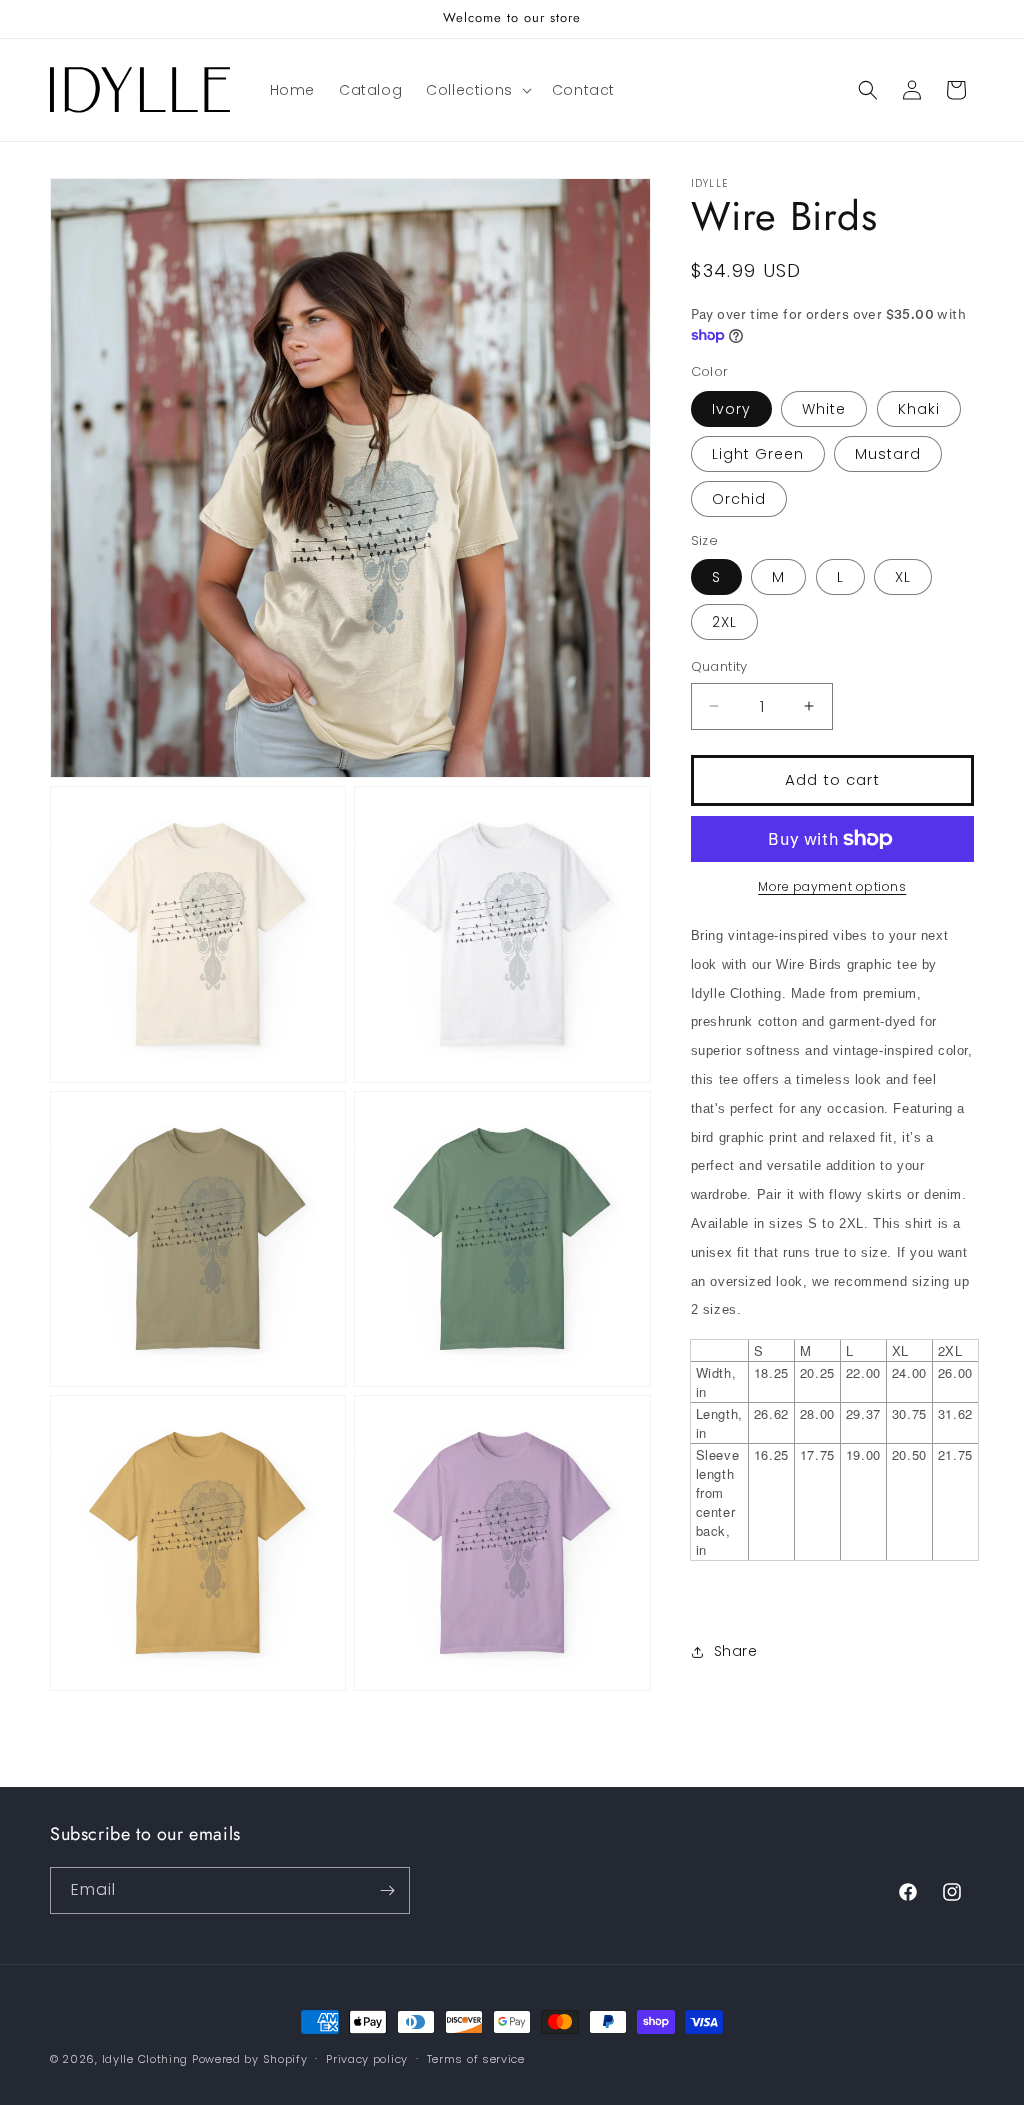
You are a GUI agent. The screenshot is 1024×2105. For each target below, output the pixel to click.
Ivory (731, 409)
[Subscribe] (387, 1890)
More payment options (832, 886)
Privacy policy (367, 2059)
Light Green (758, 454)
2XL (724, 622)
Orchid (739, 499)
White (824, 409)
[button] (477, 90)
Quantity (719, 666)
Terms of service (476, 2059)
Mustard (888, 454)
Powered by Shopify (250, 2059)
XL (903, 577)
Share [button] (736, 1651)
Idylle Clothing (145, 2059)
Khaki (919, 409)
